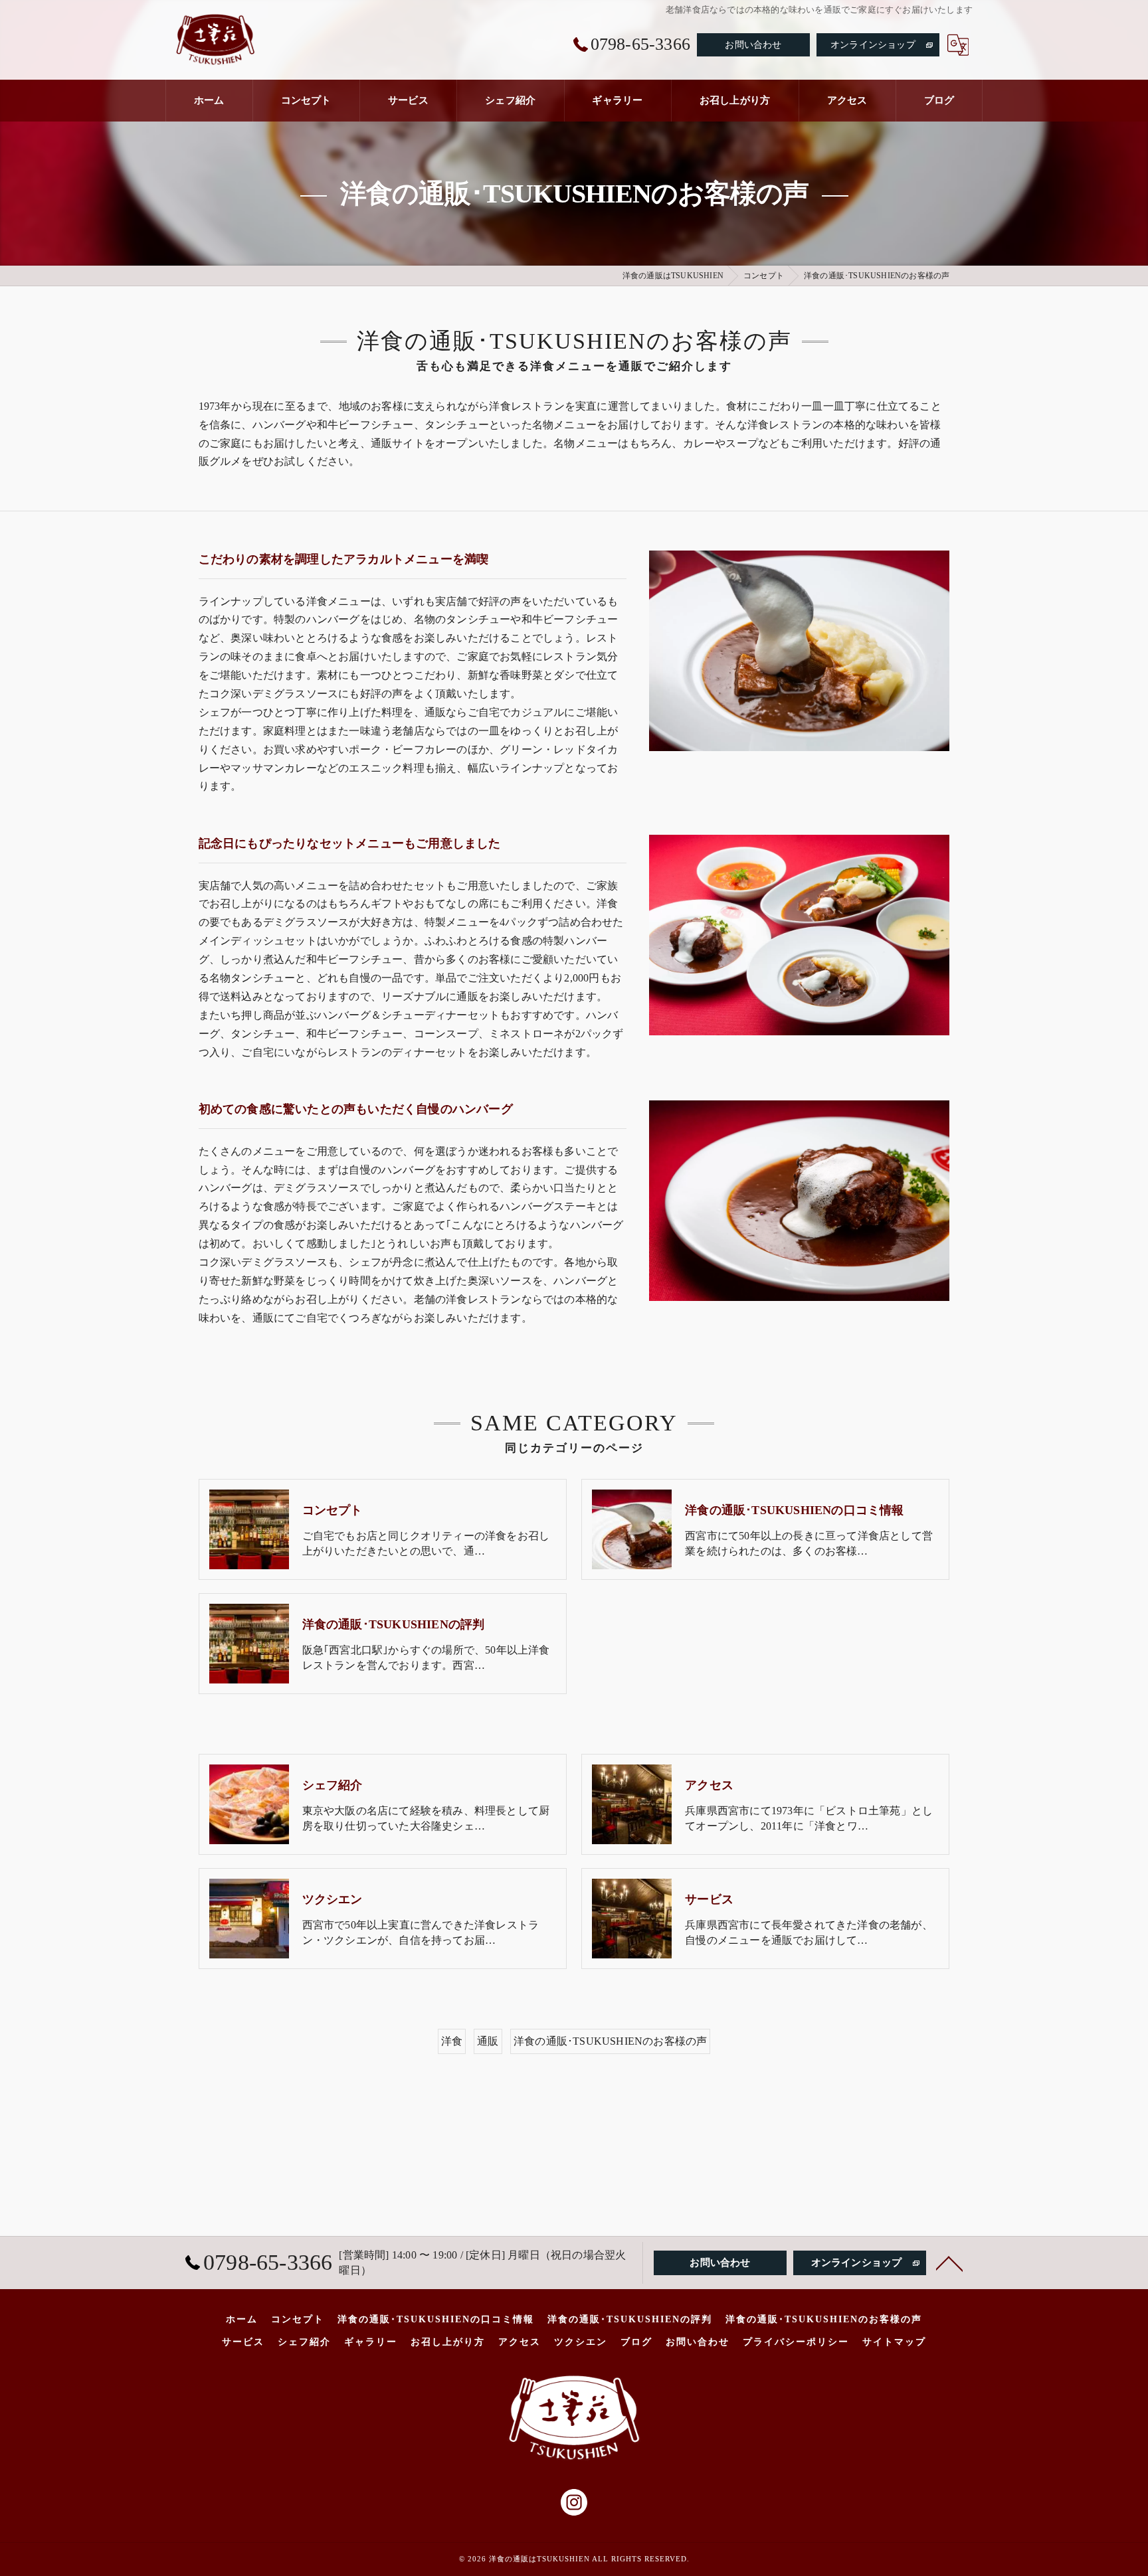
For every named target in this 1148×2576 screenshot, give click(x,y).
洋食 (452, 2041)
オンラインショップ (873, 45)
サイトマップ (894, 2342)
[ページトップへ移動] (949, 2263)
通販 (488, 2041)
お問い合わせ (753, 45)
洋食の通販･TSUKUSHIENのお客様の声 (610, 2041)
